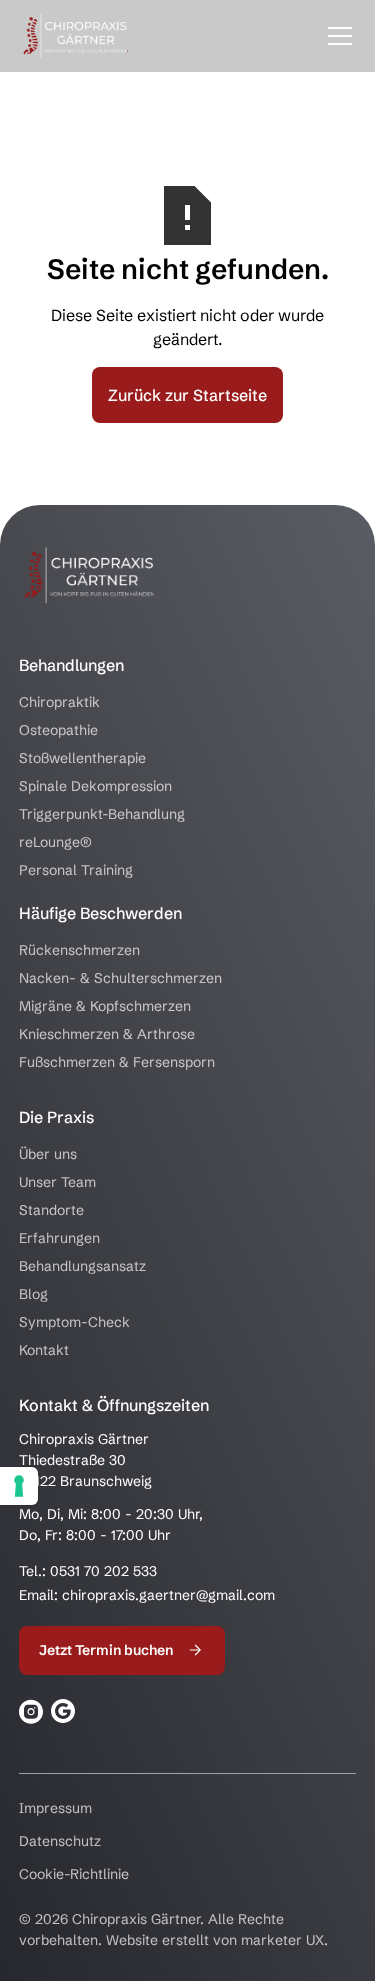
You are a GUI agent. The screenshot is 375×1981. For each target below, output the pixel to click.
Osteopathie (58, 730)
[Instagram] (31, 1711)
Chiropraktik (59, 702)
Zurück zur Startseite (187, 395)
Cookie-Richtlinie (74, 1874)
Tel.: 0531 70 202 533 (88, 1571)
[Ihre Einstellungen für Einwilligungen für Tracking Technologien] (19, 1486)
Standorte (51, 1210)
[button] (336, 36)
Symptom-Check (74, 1322)
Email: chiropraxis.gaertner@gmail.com (147, 1595)
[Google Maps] (63, 1711)
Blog (33, 1294)
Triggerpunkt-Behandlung (102, 814)
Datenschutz (60, 1841)
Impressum (55, 1808)
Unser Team (57, 1182)
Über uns (48, 1154)
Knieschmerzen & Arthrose (107, 1034)
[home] (76, 36)
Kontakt (44, 1350)
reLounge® (55, 842)
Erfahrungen (59, 1238)
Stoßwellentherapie (82, 758)
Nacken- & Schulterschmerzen (120, 978)
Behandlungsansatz (82, 1266)
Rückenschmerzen (79, 950)
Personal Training (76, 870)
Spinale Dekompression (95, 786)
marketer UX (282, 1940)
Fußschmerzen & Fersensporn (117, 1062)
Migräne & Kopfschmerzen (105, 1006)
